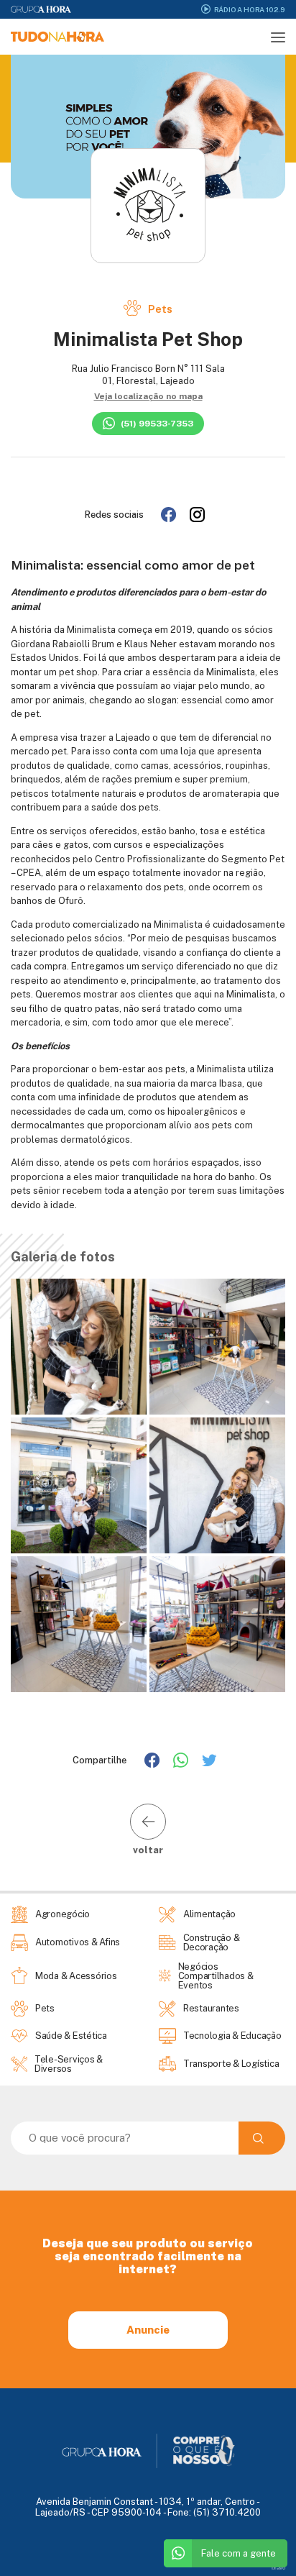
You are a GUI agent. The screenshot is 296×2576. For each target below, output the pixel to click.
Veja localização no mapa (148, 396)
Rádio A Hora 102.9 (250, 9)
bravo (278, 2568)
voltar (148, 1850)
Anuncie (148, 2330)
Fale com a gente (239, 2553)
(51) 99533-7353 (157, 424)
